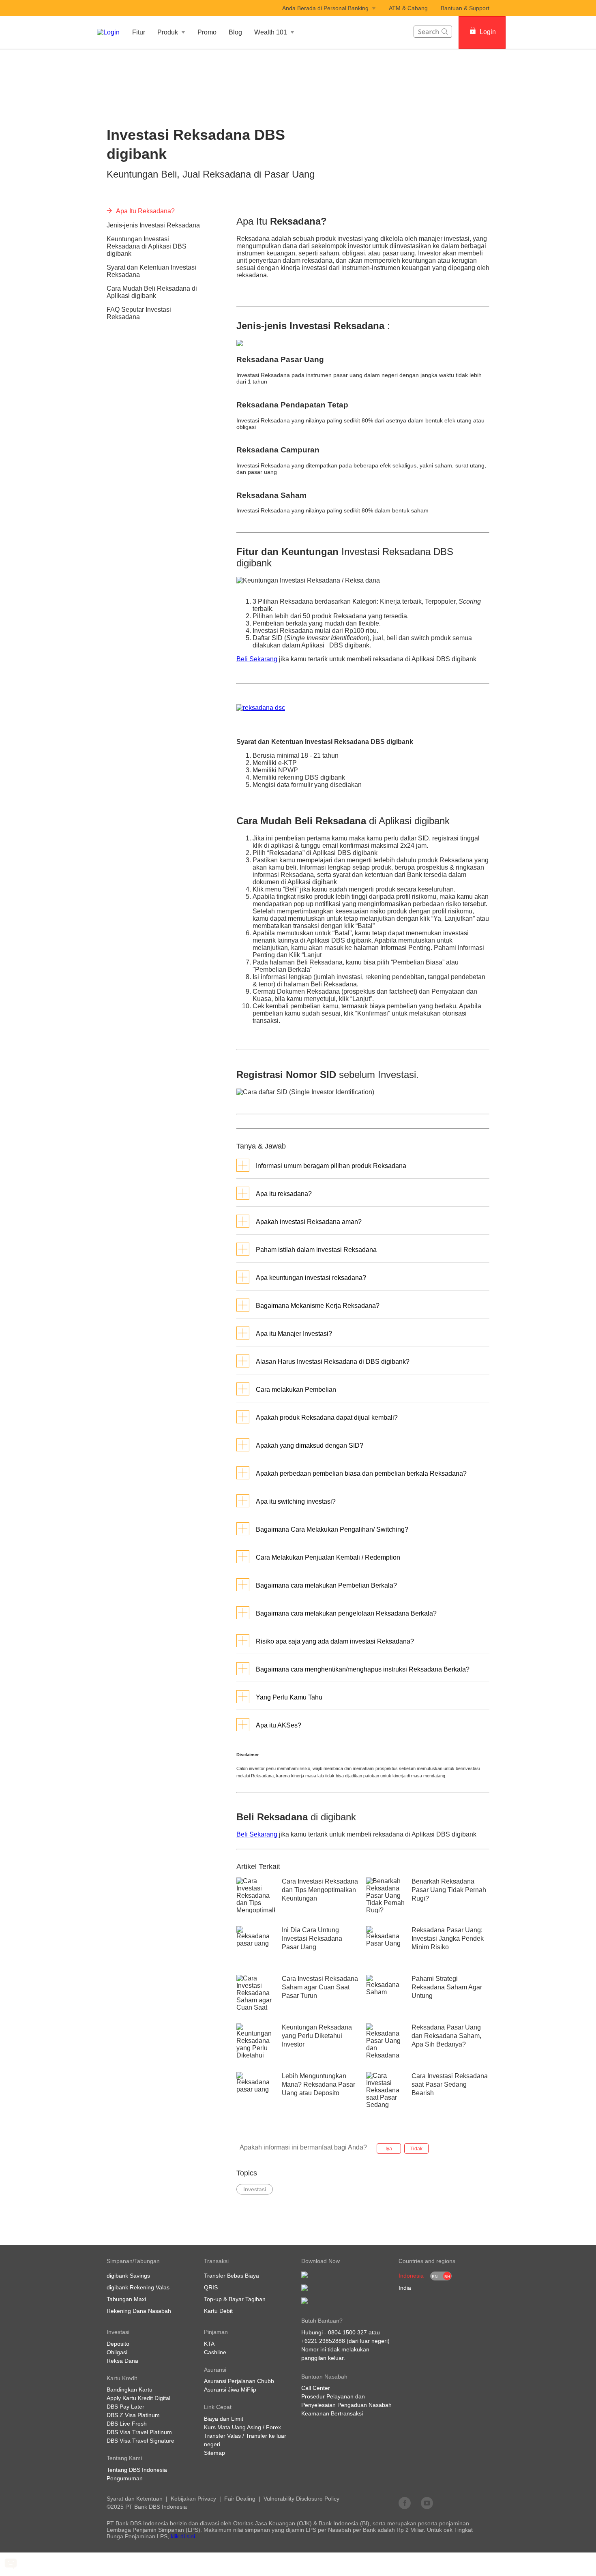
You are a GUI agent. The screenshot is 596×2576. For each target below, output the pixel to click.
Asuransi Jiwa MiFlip (230, 2390)
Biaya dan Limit (224, 2419)
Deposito (118, 2344)
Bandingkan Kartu (130, 2390)
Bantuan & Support (465, 8)
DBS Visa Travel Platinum (139, 2432)
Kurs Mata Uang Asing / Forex (242, 2427)
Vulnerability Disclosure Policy (301, 2499)
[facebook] (405, 2503)
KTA (209, 2344)
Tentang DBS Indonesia (137, 2470)
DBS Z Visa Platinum (133, 2415)
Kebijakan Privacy (193, 2499)
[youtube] (427, 2503)
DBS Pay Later (125, 2407)
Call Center (316, 2388)
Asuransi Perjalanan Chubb (239, 2381)
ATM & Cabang (408, 8)
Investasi (118, 60)
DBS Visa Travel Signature (140, 2441)
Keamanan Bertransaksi (332, 2413)
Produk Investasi (162, 60)
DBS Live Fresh (127, 2424)
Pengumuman (125, 2478)
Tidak (416, 2149)
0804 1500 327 (347, 2332)
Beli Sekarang (257, 659)
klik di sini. (184, 2536)
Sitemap (214, 2453)
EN (435, 2277)
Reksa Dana (122, 2361)
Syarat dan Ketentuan (135, 2499)
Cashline (215, 2352)
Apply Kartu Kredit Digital (138, 2398)
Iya (389, 2149)
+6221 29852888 (323, 2341)
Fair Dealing (240, 2499)
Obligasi (117, 2352)
